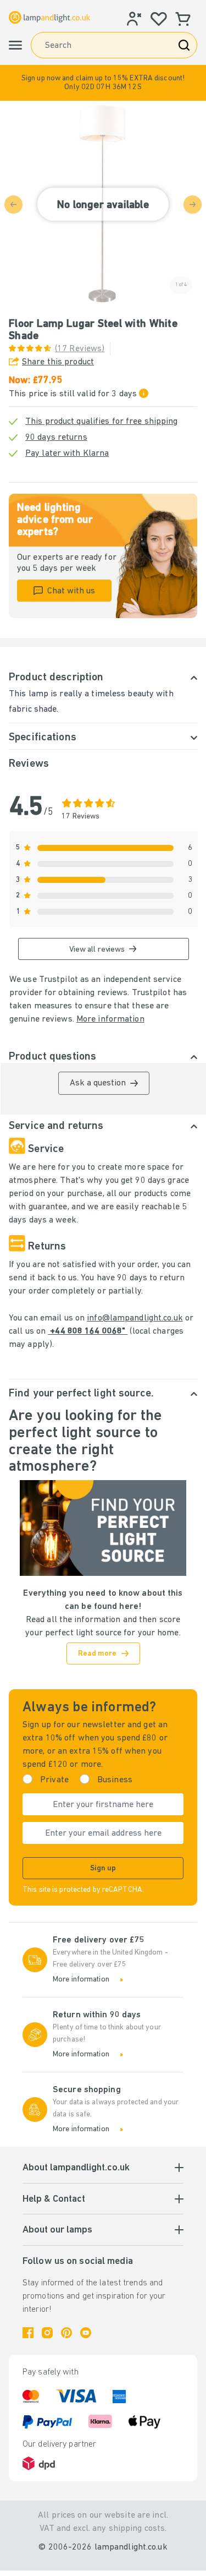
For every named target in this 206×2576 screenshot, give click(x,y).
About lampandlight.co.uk (76, 2168)
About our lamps (57, 2230)
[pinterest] (66, 2333)
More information (110, 1019)
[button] (103, 83)
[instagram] (47, 2333)
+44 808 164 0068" (88, 1331)
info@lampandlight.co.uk (135, 1318)
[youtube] (86, 2333)
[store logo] (49, 17)
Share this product (58, 362)
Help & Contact (54, 2200)
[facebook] (28, 2333)
